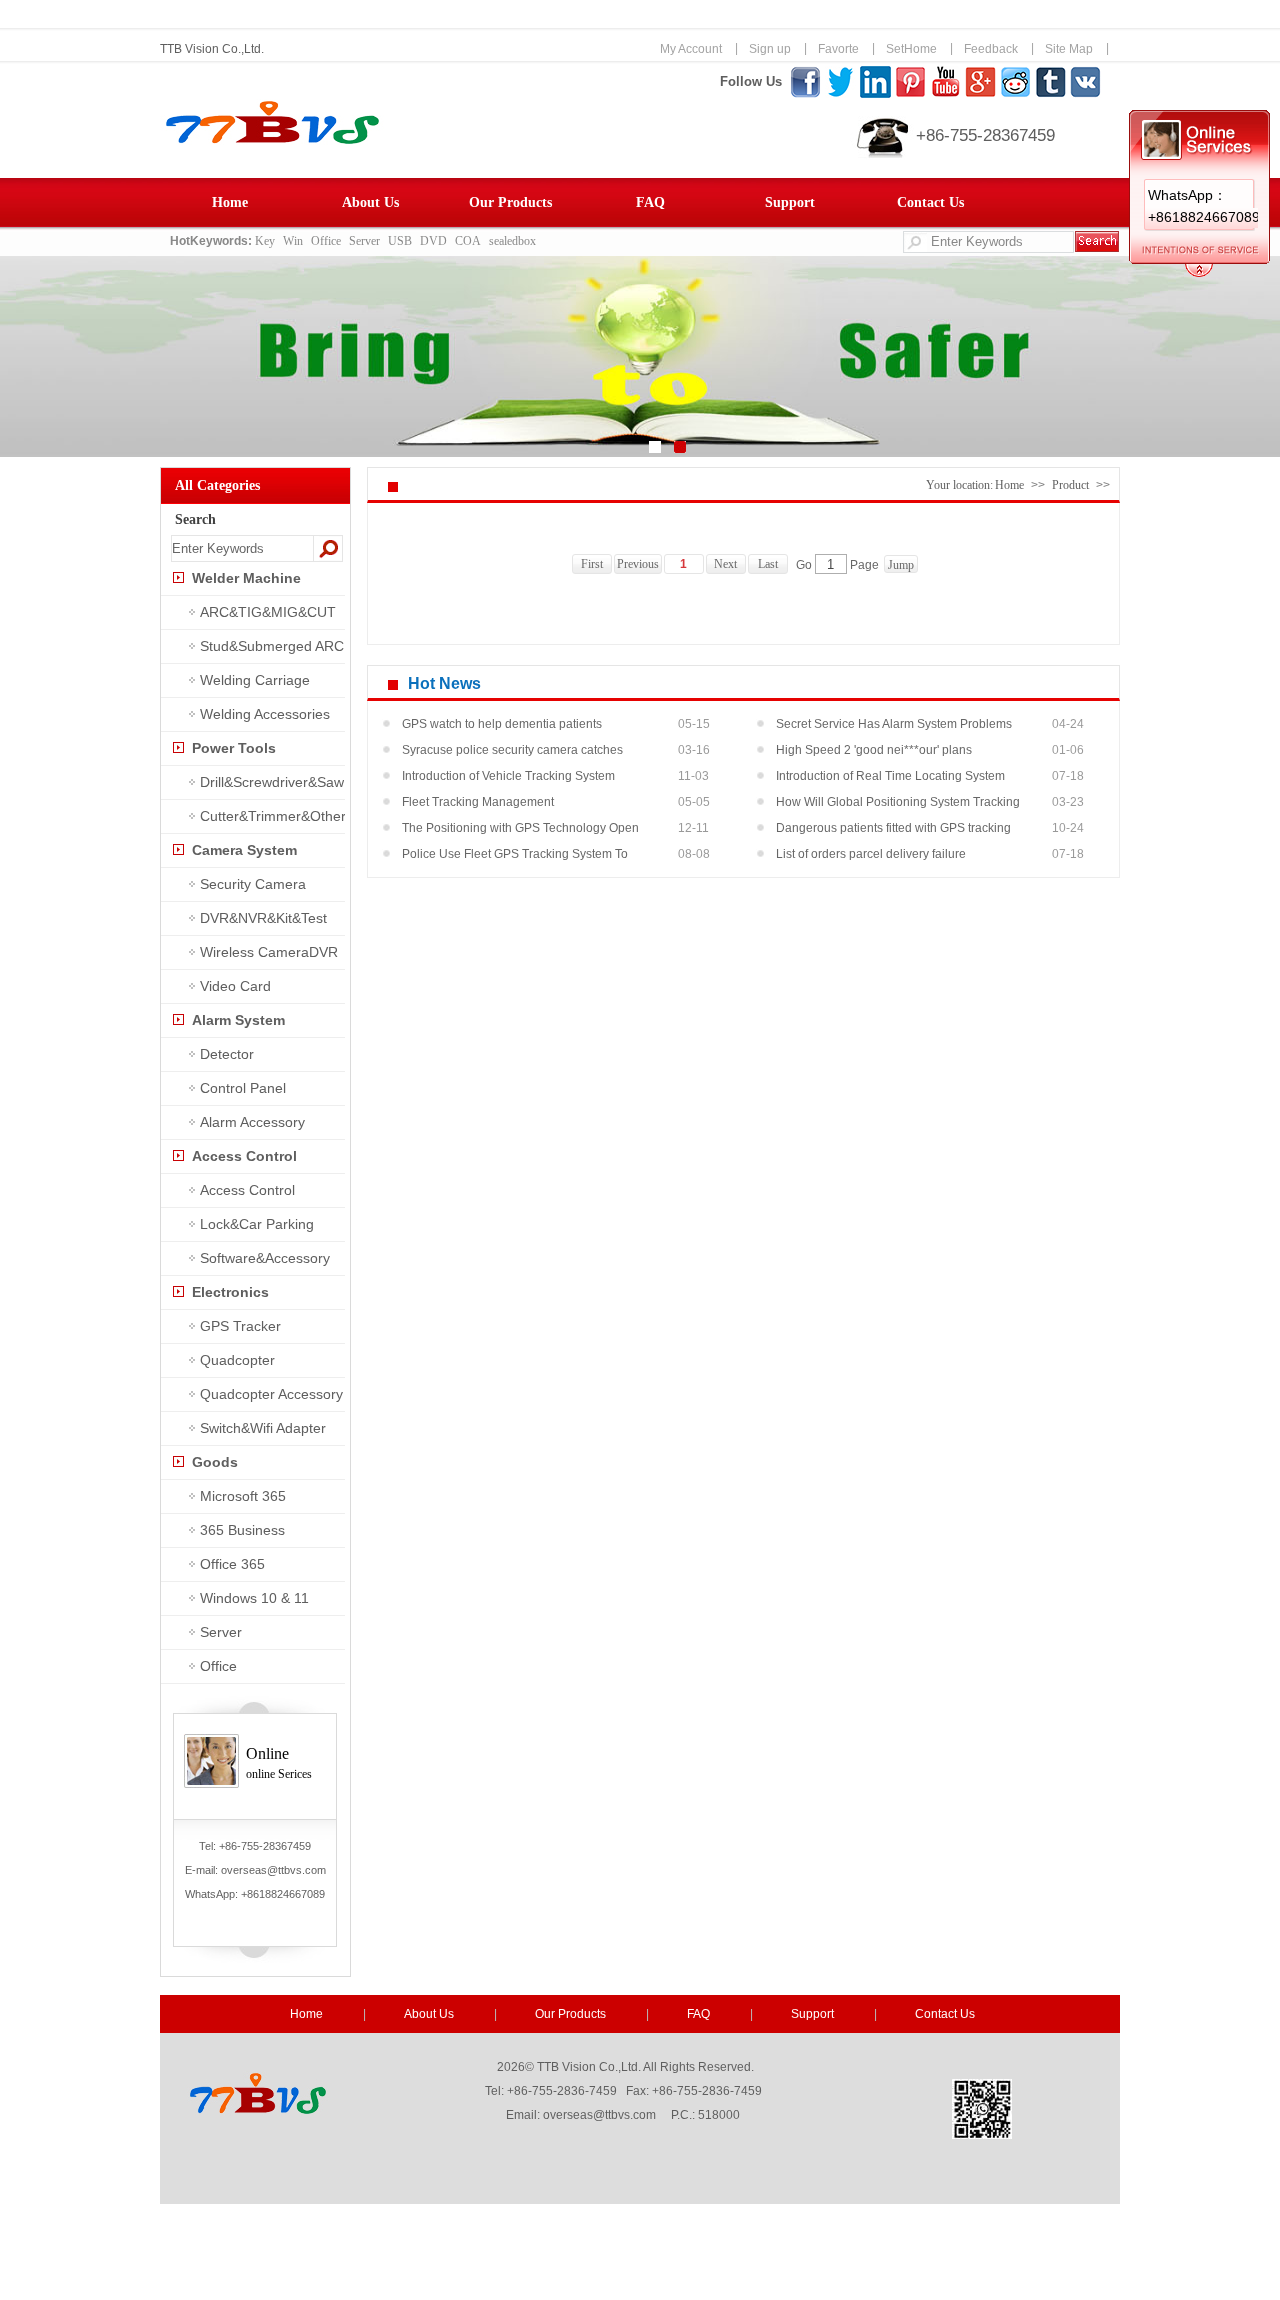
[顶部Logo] (419, 140)
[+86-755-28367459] (883, 155)
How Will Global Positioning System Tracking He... (898, 805)
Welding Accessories (265, 714)
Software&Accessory (265, 1258)
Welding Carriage (255, 680)
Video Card (235, 986)
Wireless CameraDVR (269, 952)
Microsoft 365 (243, 1496)
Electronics (230, 1292)
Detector (227, 1054)
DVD (433, 241)
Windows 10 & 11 (254, 1598)
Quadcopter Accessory (271, 1394)
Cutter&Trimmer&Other (273, 816)
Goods (215, 1462)
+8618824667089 (283, 1894)
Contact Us (930, 202)
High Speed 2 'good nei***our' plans (874, 750)
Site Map (1069, 49)
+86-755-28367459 (985, 135)
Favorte (838, 49)
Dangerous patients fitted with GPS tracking (893, 828)
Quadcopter (237, 1360)
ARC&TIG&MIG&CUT (268, 612)
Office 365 (232, 1564)
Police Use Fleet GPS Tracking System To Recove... (515, 857)
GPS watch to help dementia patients (502, 724)
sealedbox (512, 241)
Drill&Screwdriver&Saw (272, 782)
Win (293, 241)
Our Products (510, 202)
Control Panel (243, 1088)
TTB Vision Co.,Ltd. (212, 49)
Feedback (991, 49)
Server (364, 241)
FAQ (650, 202)
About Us (370, 202)
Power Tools (234, 748)
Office (326, 241)
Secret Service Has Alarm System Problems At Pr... (894, 727)
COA (468, 241)
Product (1070, 485)
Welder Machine (246, 578)
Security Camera (253, 884)
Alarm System (238, 1020)
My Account (691, 49)
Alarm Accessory (252, 1122)
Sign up (770, 49)
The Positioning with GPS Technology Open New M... (520, 831)
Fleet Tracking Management (478, 802)
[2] (680, 447)
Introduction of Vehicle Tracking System (508, 776)
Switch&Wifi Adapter (263, 1428)
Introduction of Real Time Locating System (890, 776)
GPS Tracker (240, 1326)
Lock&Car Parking (257, 1224)
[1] (655, 447)
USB (400, 241)
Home (230, 202)
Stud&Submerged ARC (272, 646)
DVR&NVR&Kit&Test (263, 918)
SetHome (911, 49)
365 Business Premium (225, 1534)
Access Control (244, 1156)
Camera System (244, 850)
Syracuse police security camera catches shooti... (512, 753)
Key (265, 241)
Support (790, 202)
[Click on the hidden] (1199, 273)
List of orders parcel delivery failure (871, 854)
